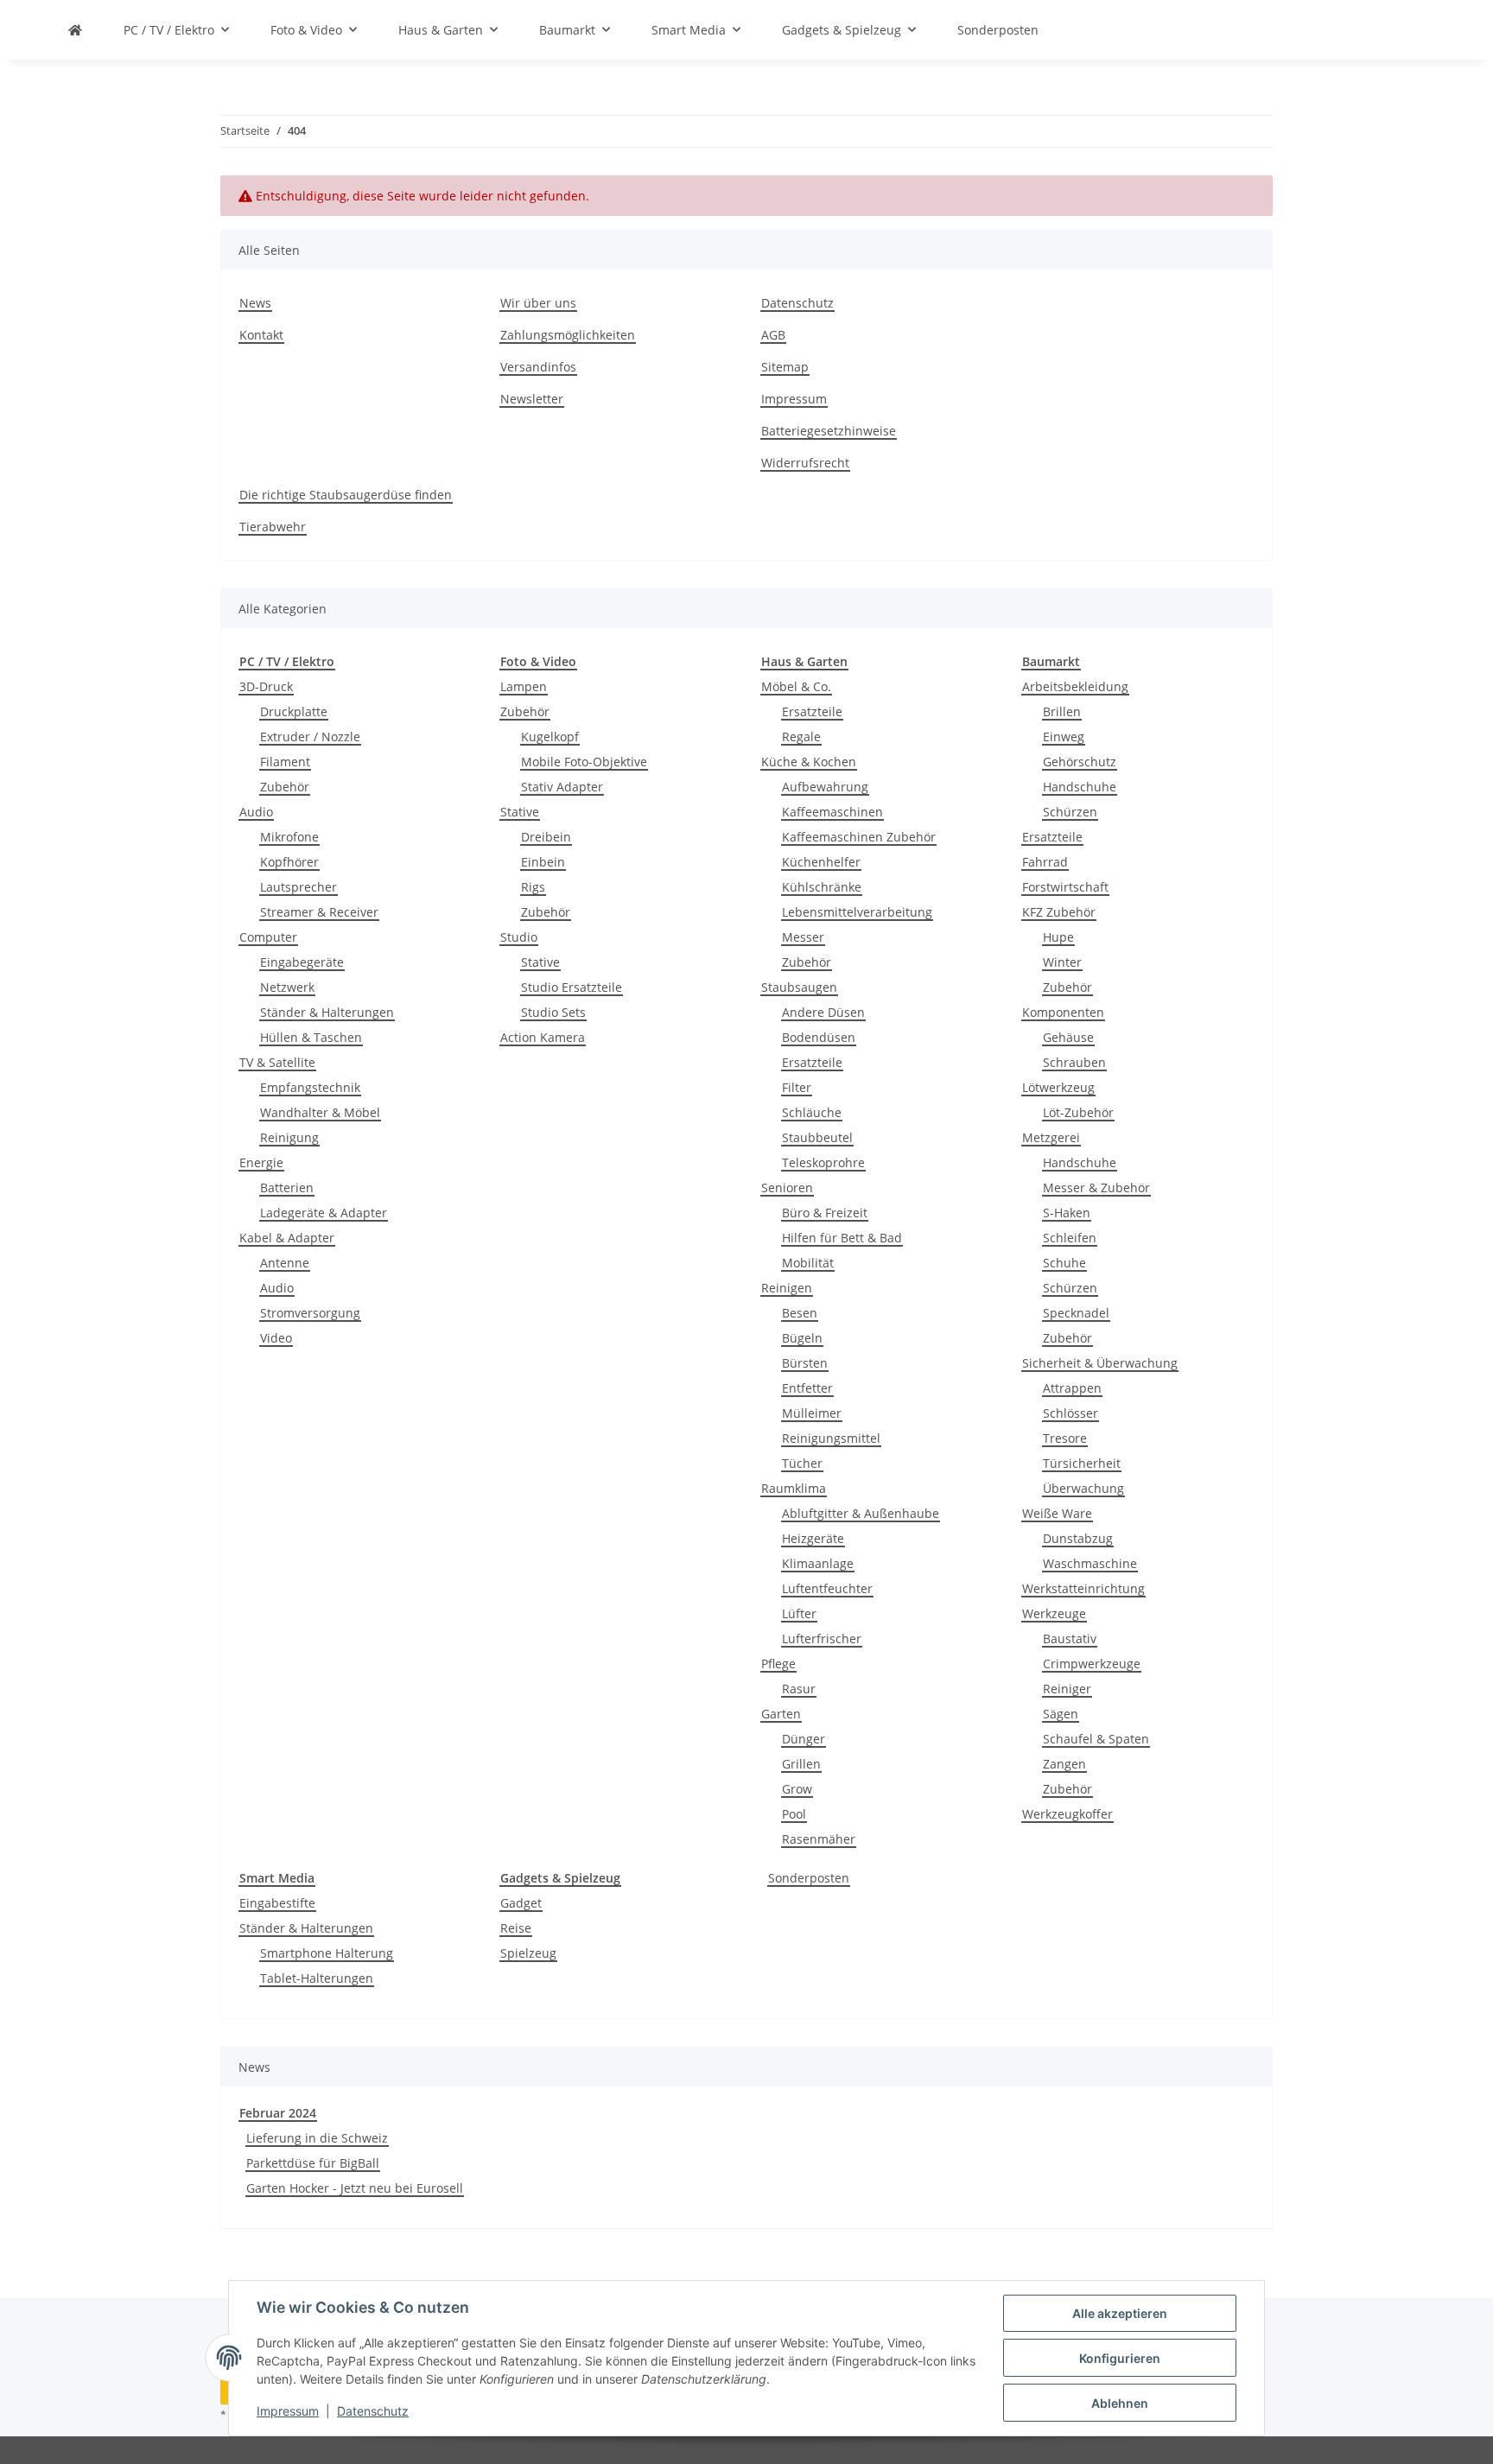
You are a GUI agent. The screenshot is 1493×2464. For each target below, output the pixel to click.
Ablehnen (1120, 2403)
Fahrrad (1045, 862)
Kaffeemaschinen (832, 812)
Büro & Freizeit (825, 1213)
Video (276, 1338)
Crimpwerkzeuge (1092, 1664)
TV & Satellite (277, 1062)
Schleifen (1070, 1238)
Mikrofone (289, 837)
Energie (261, 1162)
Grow (797, 1789)
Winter (1062, 962)
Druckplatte (294, 711)
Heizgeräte (813, 1538)
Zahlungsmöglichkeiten (568, 335)
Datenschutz (373, 2411)
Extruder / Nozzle (310, 737)
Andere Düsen (823, 1012)
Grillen (801, 1764)
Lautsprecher (299, 887)
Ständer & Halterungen (327, 1012)
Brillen (1062, 711)
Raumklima (794, 1488)
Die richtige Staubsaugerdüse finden (346, 495)
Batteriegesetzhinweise (829, 431)
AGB (773, 335)
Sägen (1061, 1714)
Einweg (1064, 737)
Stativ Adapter (562, 787)
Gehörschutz (1080, 762)
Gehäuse (1068, 1037)
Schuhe (1064, 1263)
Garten (781, 1714)
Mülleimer (812, 1413)
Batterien (287, 1188)
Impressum (288, 2411)
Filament (285, 762)
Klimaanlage (818, 1563)
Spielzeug (528, 1953)
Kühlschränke (822, 887)
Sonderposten (809, 1878)
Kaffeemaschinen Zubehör (859, 837)
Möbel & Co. (796, 686)
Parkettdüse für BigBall (313, 2163)
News (255, 303)
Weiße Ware (1057, 1513)
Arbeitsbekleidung (1075, 686)
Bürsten (805, 1363)
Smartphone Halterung (327, 1953)
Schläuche (812, 1112)
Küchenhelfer (821, 862)
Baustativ (1070, 1638)
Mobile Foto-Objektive (584, 762)
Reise (516, 1928)
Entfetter (807, 1388)
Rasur (799, 1689)
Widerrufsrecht (805, 463)
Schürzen (1070, 812)
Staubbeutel (817, 1137)
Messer (803, 937)
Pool (794, 1814)
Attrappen (1072, 1388)
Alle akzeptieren (1120, 2313)
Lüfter (799, 1613)
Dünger (804, 1739)
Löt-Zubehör (1078, 1112)
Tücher (802, 1463)
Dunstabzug (1078, 1538)
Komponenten (1063, 1012)
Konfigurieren (1120, 2358)
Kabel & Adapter (287, 1238)
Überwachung (1083, 1488)
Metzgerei (1051, 1137)
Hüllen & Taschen (311, 1037)
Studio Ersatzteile (572, 987)
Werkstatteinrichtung (1083, 1588)
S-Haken (1067, 1213)
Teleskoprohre (823, 1162)
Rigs (533, 887)
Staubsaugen (799, 987)
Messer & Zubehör (1096, 1188)
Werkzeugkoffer (1067, 1814)
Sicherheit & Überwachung (1100, 1363)
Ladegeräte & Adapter (324, 1213)
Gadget (521, 1903)
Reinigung (289, 1137)
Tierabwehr (273, 527)
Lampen (524, 686)
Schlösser (1071, 1413)
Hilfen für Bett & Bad (842, 1238)
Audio (256, 812)
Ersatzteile (812, 711)
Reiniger (1067, 1689)
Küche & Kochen (809, 762)
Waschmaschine (1090, 1563)
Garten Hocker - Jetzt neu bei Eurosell (355, 2188)
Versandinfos (538, 367)
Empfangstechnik (310, 1087)
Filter (797, 1087)
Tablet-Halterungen (317, 1978)
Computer (268, 937)
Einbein (543, 862)
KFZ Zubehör (1059, 912)
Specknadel (1076, 1313)
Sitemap (785, 367)
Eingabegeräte (302, 962)
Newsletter (532, 399)
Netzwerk (287, 987)
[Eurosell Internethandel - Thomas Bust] (75, 30)
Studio (519, 937)
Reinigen (787, 1288)
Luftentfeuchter (827, 1588)
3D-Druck (266, 686)
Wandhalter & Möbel (320, 1112)
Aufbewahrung (825, 787)
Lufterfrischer (822, 1638)
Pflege (778, 1664)
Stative (520, 812)
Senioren (787, 1188)
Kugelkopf (550, 737)
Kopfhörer (289, 862)
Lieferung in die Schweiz (317, 2138)
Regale (801, 737)
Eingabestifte (277, 1903)
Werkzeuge (1054, 1613)
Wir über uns (538, 303)
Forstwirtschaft (1065, 887)
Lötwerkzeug (1058, 1087)
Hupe (1058, 937)
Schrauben (1074, 1062)
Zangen (1064, 1764)
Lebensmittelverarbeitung (857, 912)
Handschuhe (1080, 787)
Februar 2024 (278, 2113)
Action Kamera (543, 1037)
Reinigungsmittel (831, 1438)
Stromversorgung (310, 1313)
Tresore (1065, 1438)
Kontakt (261, 335)
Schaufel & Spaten (1096, 1739)
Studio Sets (553, 1012)
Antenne (285, 1263)
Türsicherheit (1082, 1463)
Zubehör (285, 787)
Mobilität (808, 1263)
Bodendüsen (819, 1037)
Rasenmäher (819, 1839)
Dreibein (546, 837)
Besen (800, 1313)
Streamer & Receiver (319, 912)
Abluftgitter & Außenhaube (861, 1513)
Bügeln (802, 1338)
